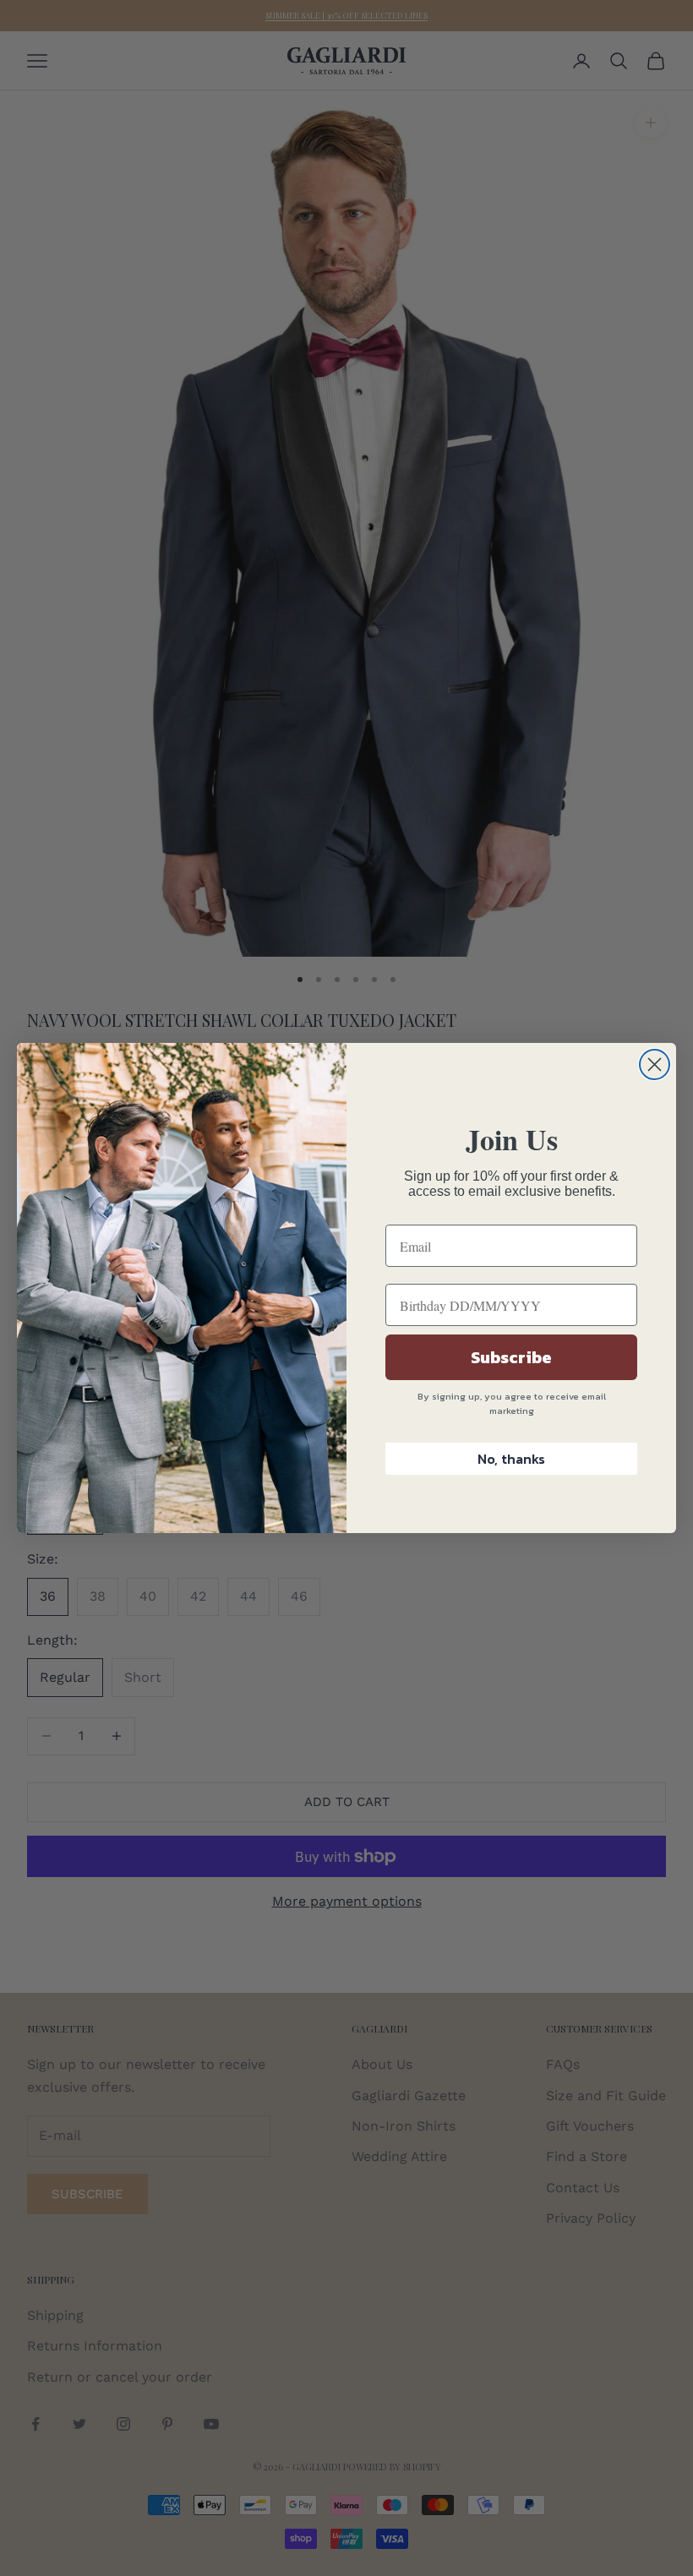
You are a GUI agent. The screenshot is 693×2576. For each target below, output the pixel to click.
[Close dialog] (655, 1064)
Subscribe (511, 1357)
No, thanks (511, 1459)
